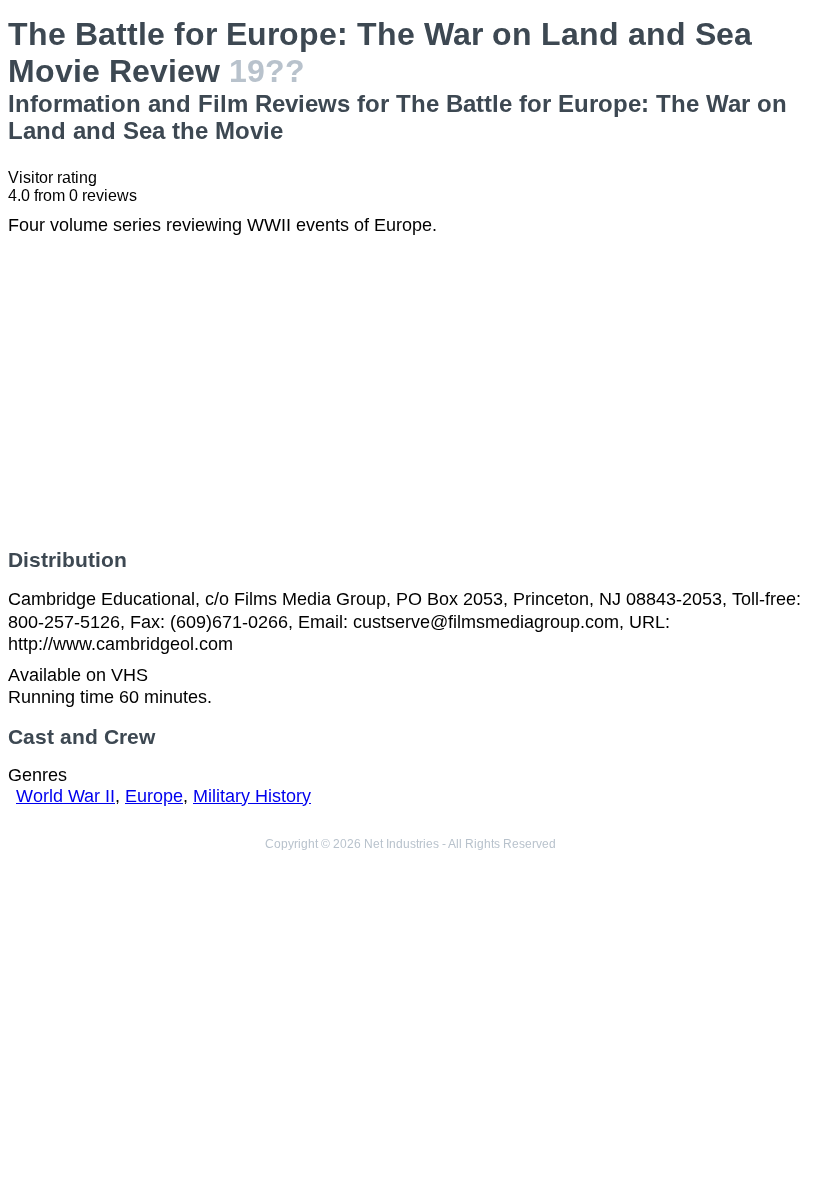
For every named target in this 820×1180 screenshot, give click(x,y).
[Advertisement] (410, 392)
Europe (154, 796)
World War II (65, 796)
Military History (252, 796)
